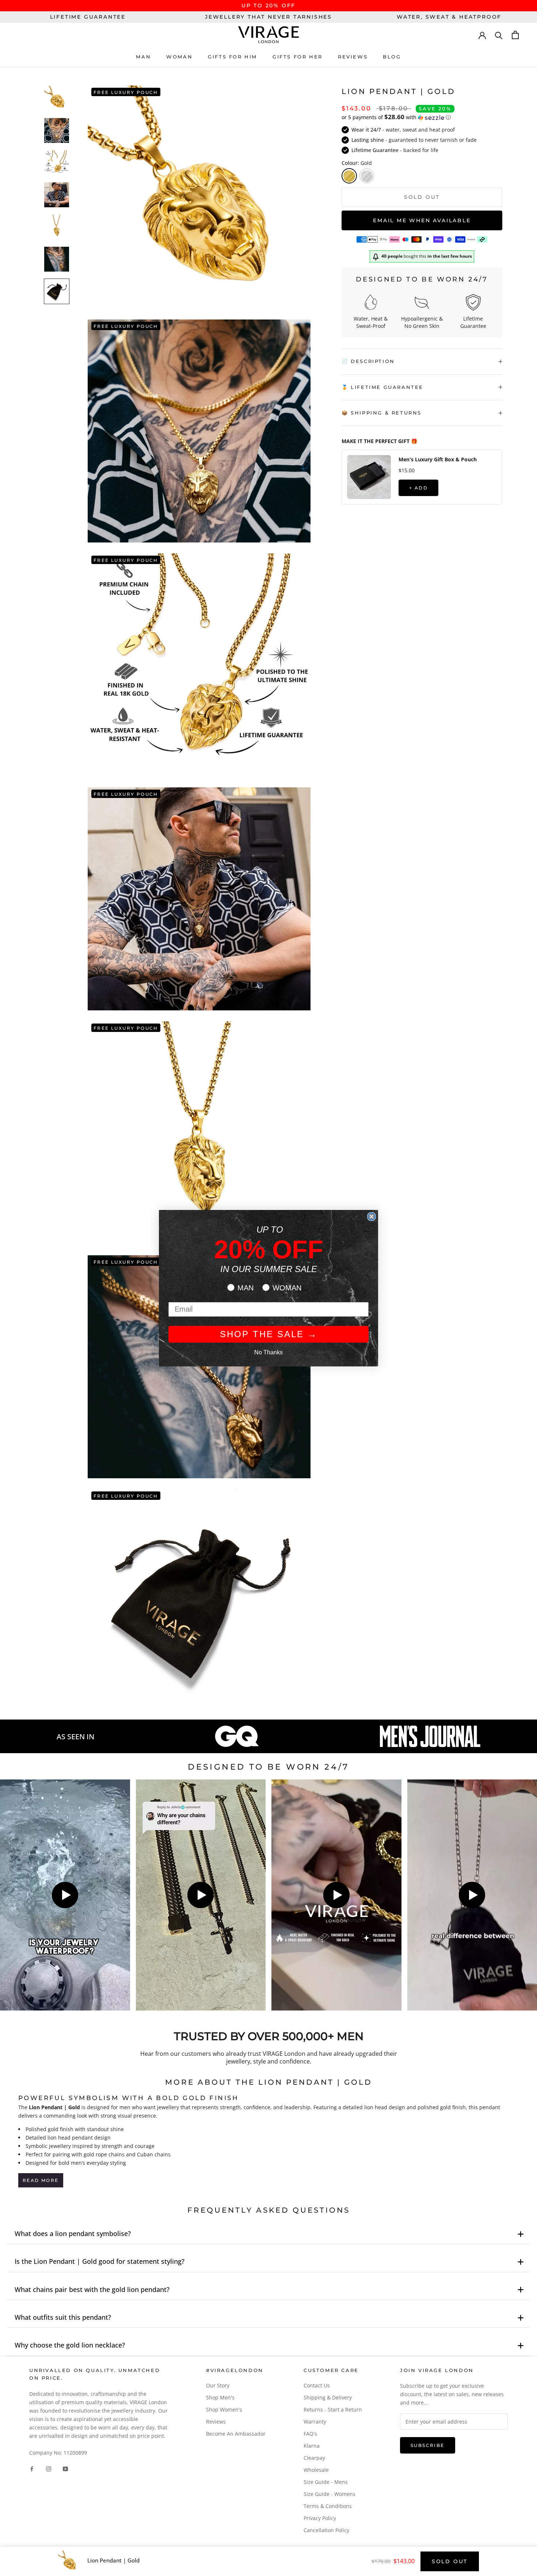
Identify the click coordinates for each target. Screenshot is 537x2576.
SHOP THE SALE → (269, 1334)
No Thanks (268, 1352)
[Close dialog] (372, 1217)
